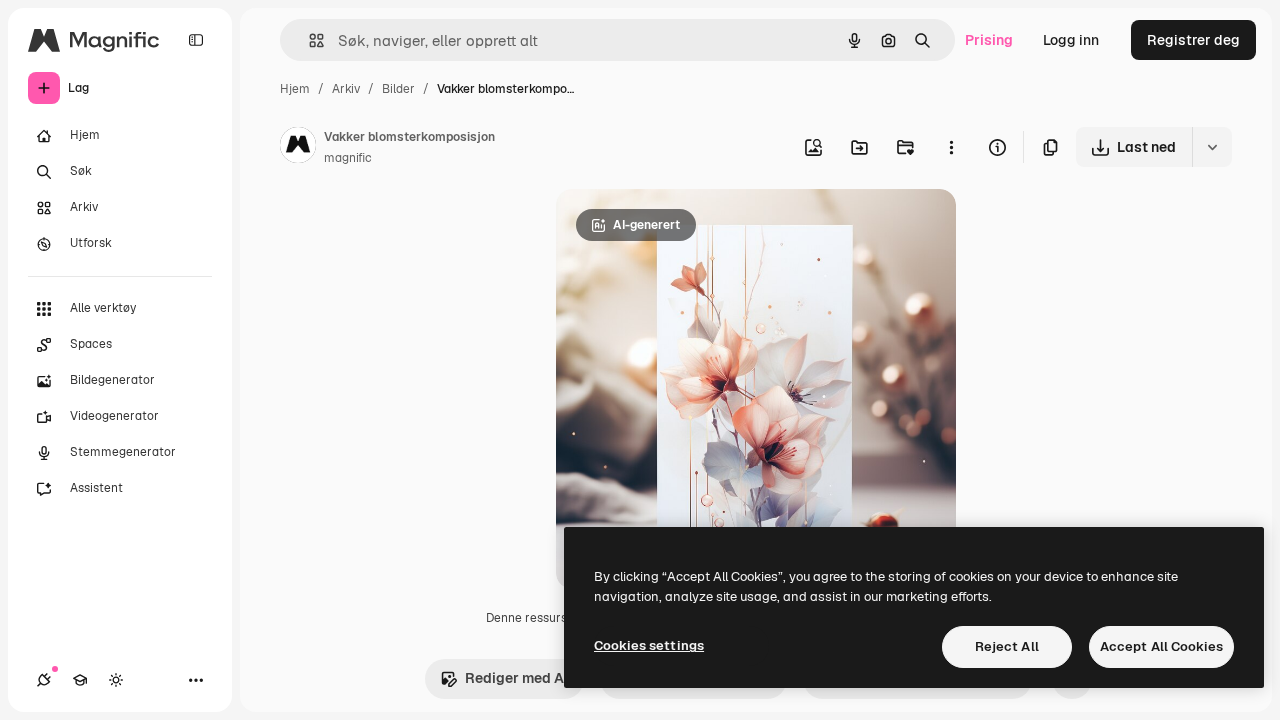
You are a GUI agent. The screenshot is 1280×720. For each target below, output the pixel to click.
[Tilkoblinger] (44, 680)
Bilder (398, 89)
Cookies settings (649, 645)
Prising (989, 40)
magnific (348, 158)
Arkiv (346, 89)
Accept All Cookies (1161, 646)
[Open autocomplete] (308, 40)
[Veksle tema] (116, 680)
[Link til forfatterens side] (298, 148)
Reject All (1007, 646)
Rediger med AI (516, 678)
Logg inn (1071, 40)
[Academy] (80, 680)
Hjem (295, 89)
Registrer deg (1193, 40)
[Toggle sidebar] (196, 40)
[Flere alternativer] (951, 147)
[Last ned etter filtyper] (1212, 147)
